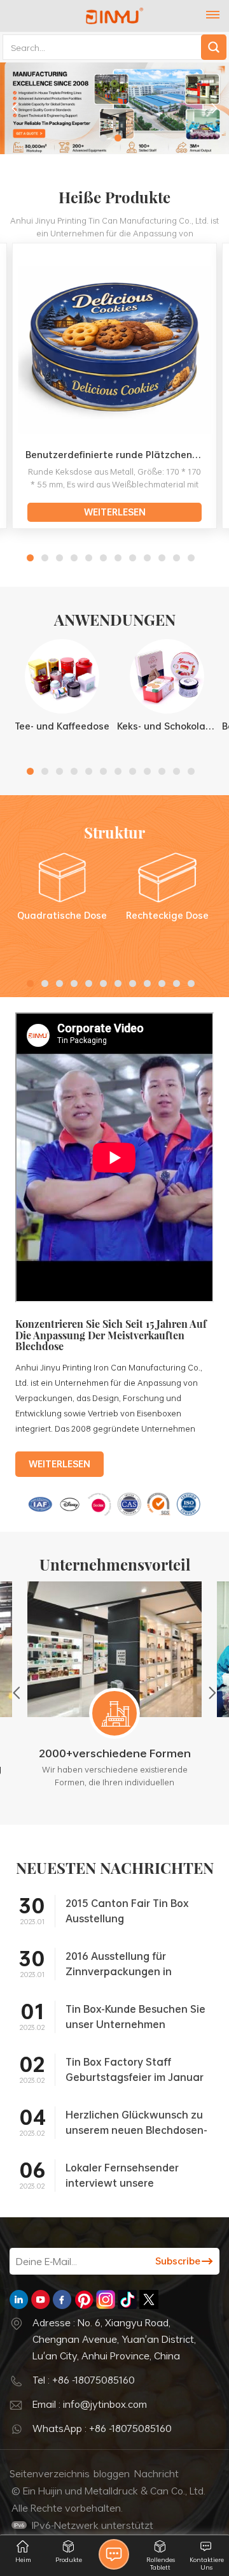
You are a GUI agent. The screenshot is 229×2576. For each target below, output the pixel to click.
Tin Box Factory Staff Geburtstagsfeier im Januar (135, 2069)
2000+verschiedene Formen (115, 1753)
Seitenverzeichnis (50, 2473)
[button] (103, 138)
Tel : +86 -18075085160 (84, 2380)
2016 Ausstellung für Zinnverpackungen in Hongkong (119, 1964)
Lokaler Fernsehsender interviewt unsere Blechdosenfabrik (122, 2175)
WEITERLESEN (115, 512)
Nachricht (156, 2473)
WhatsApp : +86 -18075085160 (102, 2428)
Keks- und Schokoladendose (167, 726)
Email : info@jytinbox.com (90, 2404)
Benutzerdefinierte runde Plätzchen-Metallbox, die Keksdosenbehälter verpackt (118, 455)
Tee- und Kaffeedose (62, 726)
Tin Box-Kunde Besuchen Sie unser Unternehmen (135, 2017)
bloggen (112, 2473)
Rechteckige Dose (167, 915)
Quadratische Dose (62, 915)
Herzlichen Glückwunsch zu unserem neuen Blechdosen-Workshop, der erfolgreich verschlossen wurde (136, 2122)
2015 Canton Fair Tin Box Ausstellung (127, 1911)
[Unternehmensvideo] (114, 1299)
